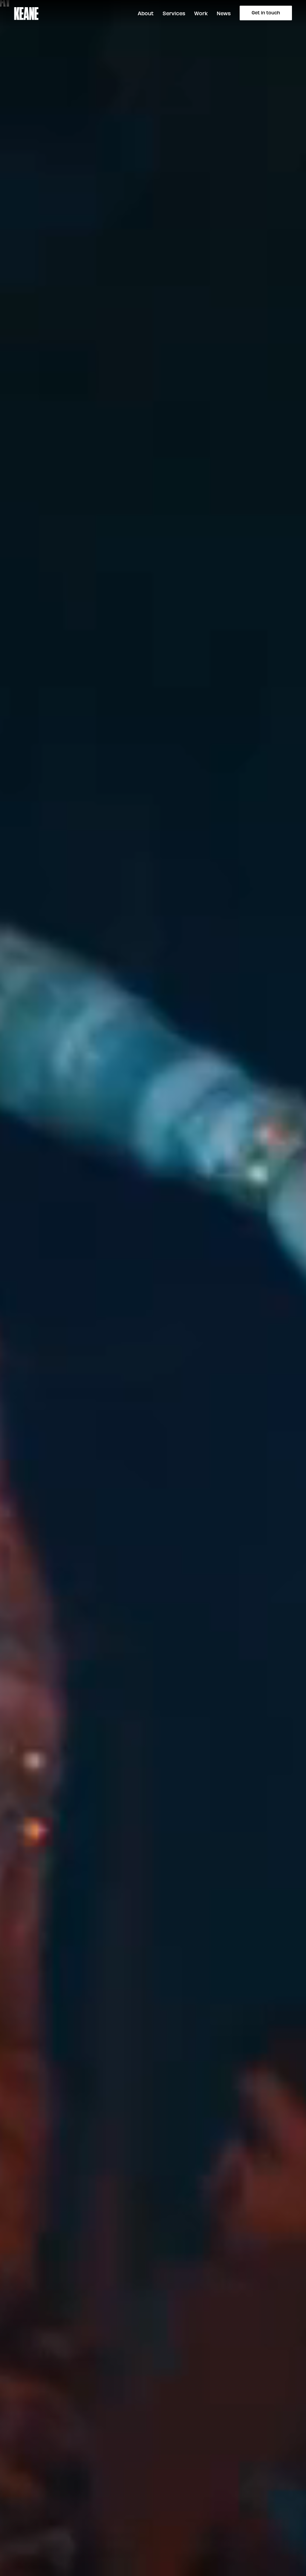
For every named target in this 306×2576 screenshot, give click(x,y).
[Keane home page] (26, 13)
